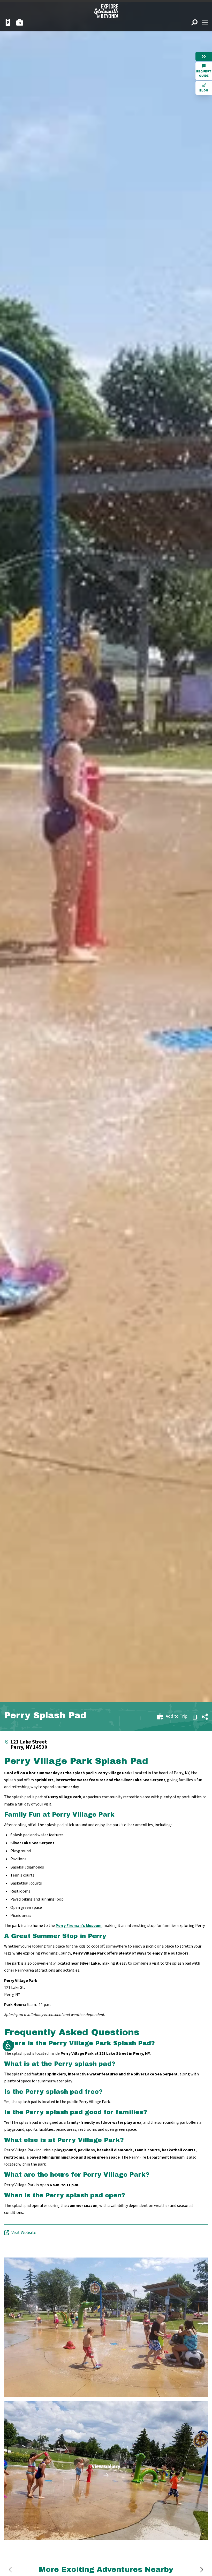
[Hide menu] (204, 56)
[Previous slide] (10, 2570)
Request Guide (204, 74)
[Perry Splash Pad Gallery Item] (106, 2327)
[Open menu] (205, 22)
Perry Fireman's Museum (79, 1926)
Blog (204, 91)
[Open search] (194, 22)
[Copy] (194, 1717)
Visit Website (24, 2233)
